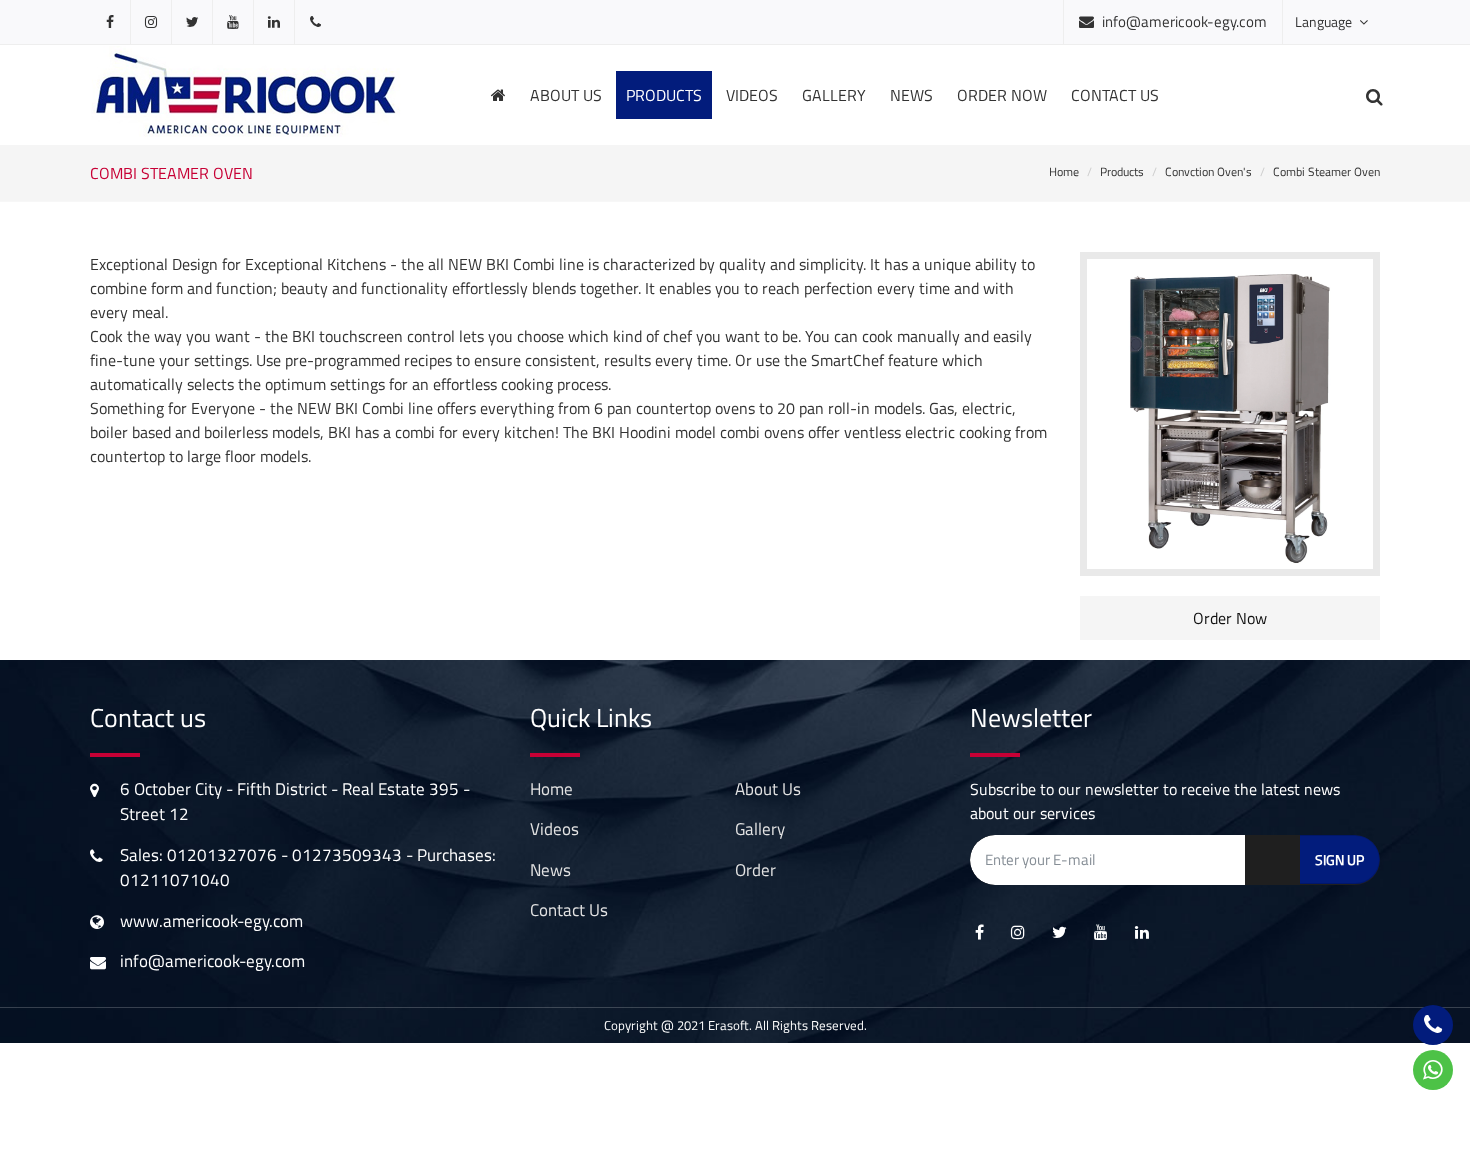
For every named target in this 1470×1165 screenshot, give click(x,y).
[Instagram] (151, 22)
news (911, 95)
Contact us (1115, 95)
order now (1002, 95)
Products (1122, 171)
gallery (834, 95)
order (755, 870)
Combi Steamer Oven (1326, 171)
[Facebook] (110, 22)
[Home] (498, 95)
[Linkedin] (274, 22)
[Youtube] (233, 22)
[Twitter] (192, 22)
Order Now (1230, 618)
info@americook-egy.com (1184, 21)
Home (1064, 171)
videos (752, 95)
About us (566, 95)
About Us (768, 789)
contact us (569, 910)
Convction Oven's (1208, 171)
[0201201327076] (315, 22)
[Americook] (245, 93)
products (664, 95)
